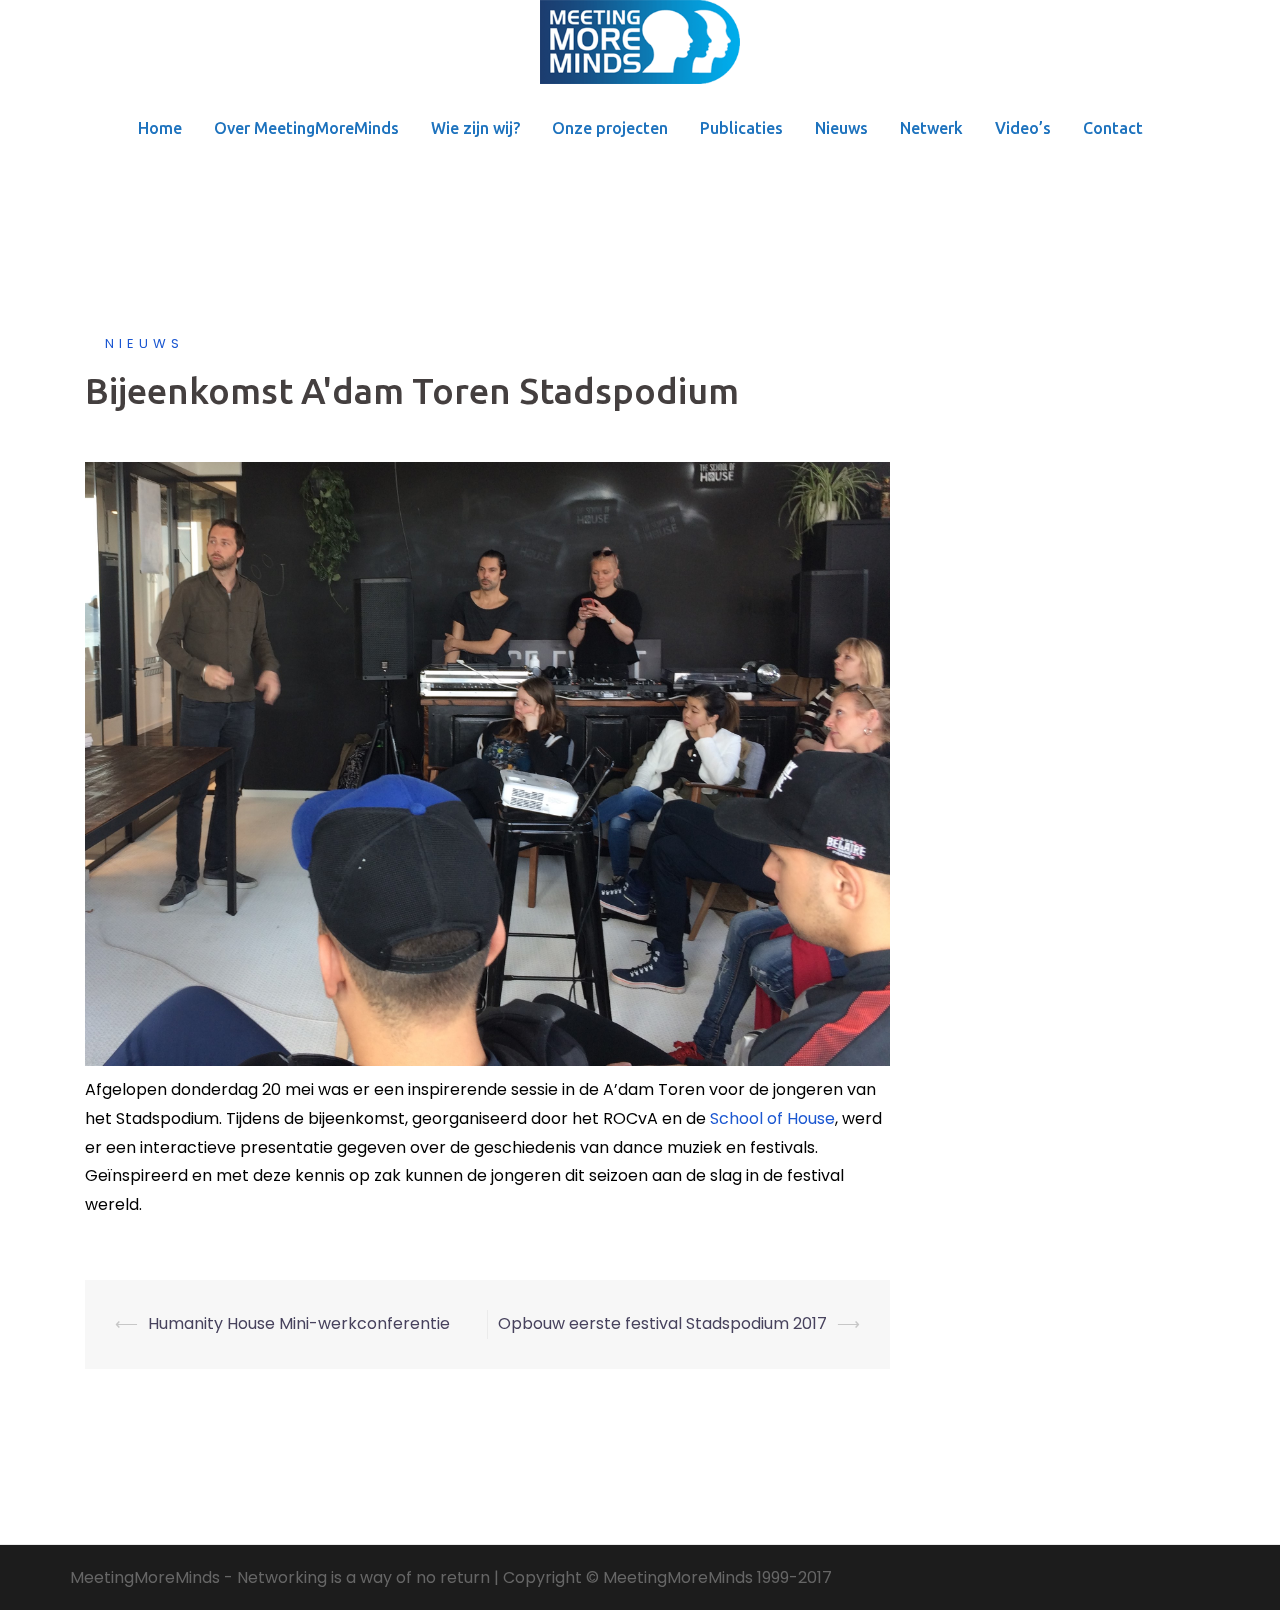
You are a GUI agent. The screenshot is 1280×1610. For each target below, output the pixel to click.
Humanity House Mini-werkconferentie (299, 1323)
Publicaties (741, 128)
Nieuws (841, 128)
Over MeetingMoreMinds (306, 128)
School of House (772, 1118)
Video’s (1023, 128)
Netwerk (931, 128)
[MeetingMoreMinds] (640, 48)
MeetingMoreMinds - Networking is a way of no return (280, 1577)
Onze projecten (610, 128)
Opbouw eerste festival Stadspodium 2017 (662, 1323)
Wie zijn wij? (475, 128)
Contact (1113, 128)
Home (160, 128)
